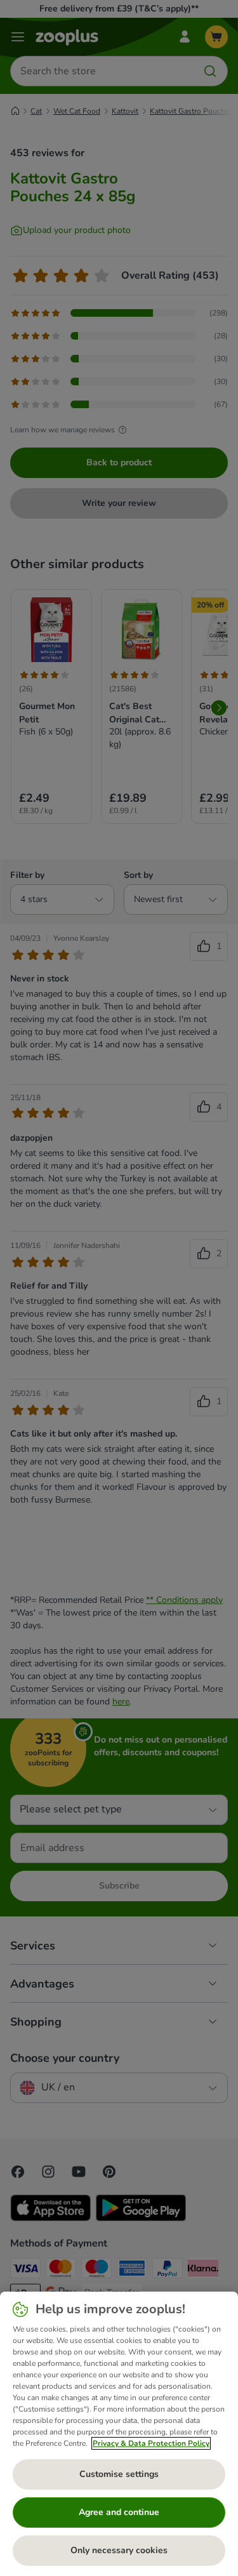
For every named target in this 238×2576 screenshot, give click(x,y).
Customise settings (119, 2474)
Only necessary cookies (119, 2550)
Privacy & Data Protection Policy (151, 2443)
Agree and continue (119, 2512)
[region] (119, 2434)
